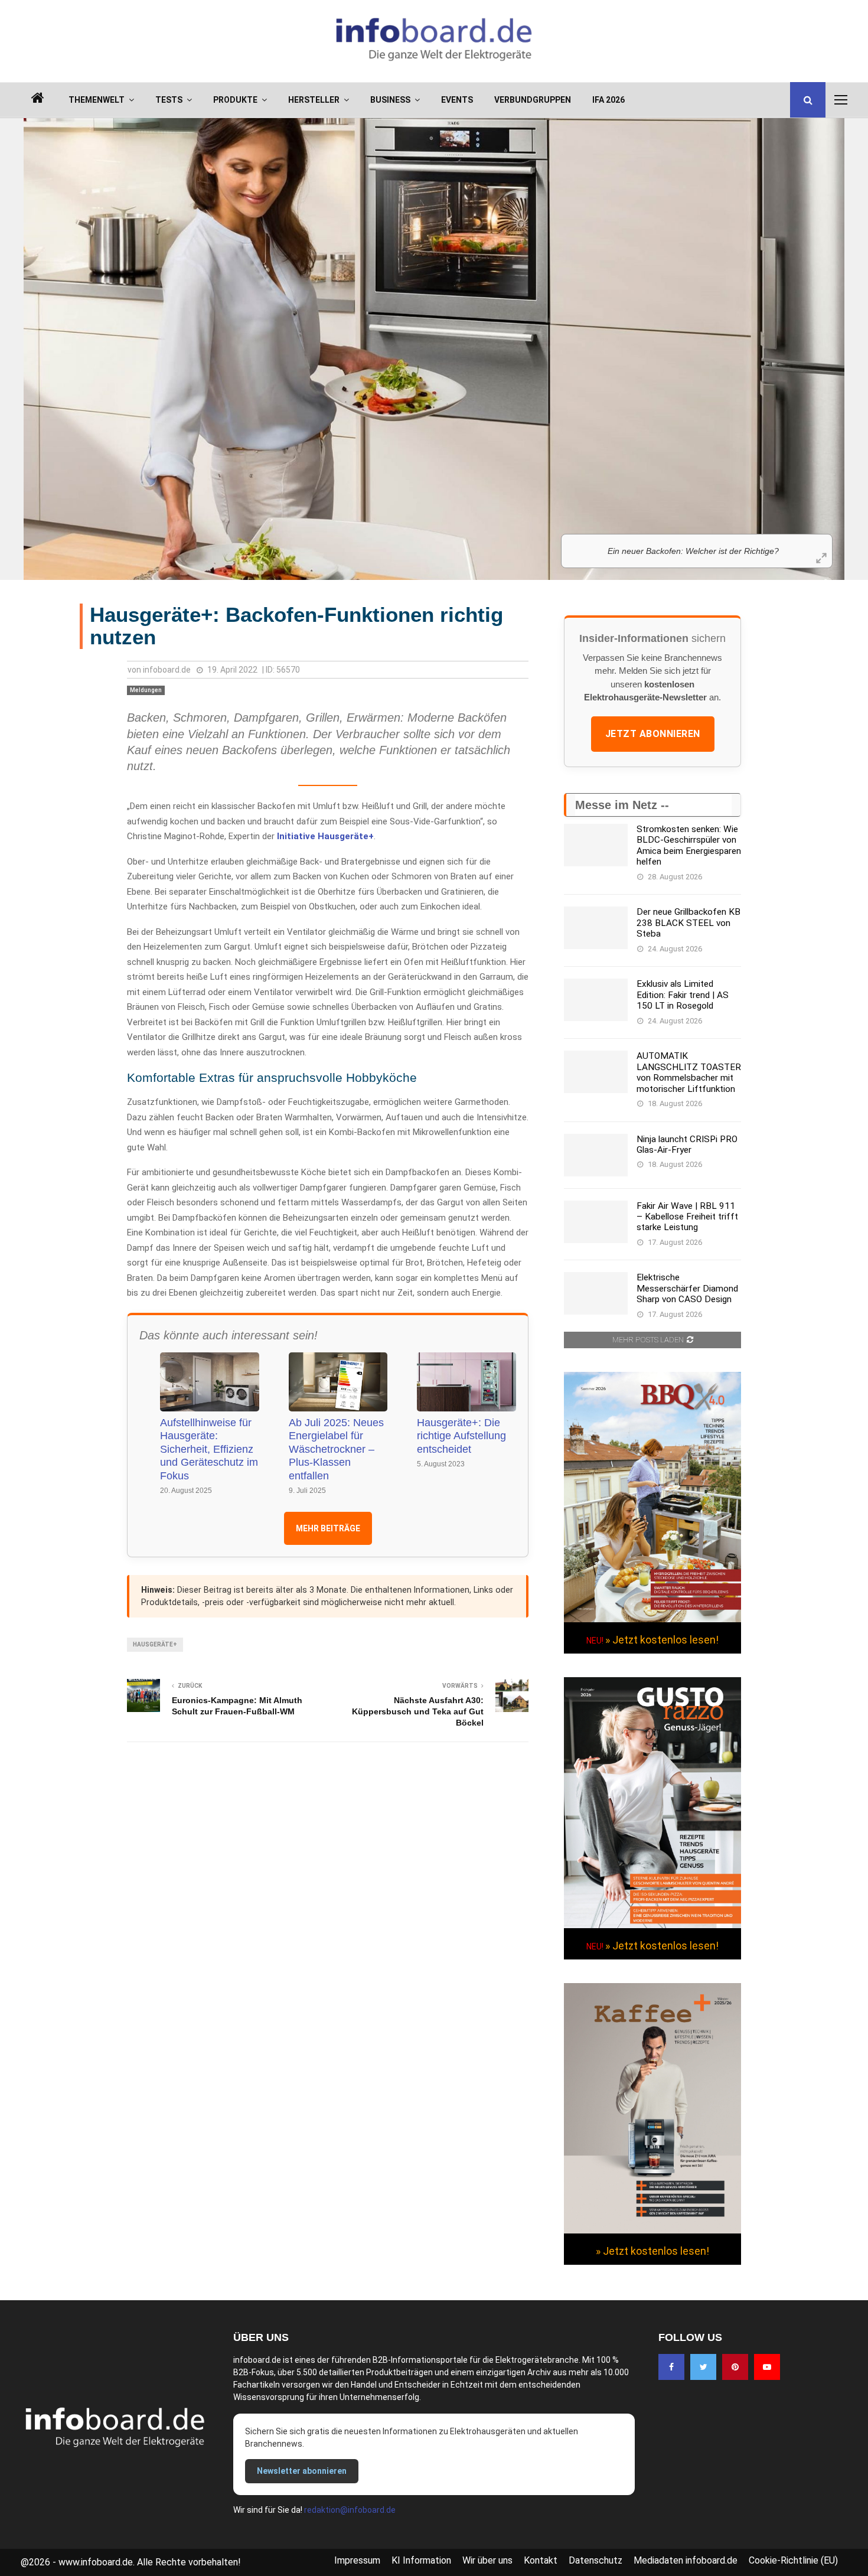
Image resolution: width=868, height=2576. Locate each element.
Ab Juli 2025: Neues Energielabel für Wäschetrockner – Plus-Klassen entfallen (336, 1449)
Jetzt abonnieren (653, 734)
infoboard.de (167, 670)
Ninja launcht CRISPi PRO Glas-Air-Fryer (687, 1144)
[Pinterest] (735, 2367)
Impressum (357, 2560)
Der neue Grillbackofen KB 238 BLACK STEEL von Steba (688, 923)
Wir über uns (487, 2560)
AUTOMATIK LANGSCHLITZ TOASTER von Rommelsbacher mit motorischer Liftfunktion (689, 1072)
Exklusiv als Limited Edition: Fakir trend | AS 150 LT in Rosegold (683, 995)
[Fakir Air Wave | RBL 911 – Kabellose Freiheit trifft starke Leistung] (596, 1222)
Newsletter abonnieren (302, 2471)
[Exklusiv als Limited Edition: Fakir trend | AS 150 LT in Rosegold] (596, 1000)
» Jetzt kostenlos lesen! (662, 1640)
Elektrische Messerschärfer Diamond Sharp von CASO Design (687, 1288)
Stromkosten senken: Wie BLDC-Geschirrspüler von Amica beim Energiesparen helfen (689, 845)
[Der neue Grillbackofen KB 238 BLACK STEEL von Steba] (596, 928)
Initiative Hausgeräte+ (325, 836)
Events (457, 100)
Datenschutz (595, 2560)
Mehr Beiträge (328, 1528)
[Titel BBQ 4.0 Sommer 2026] (652, 1619)
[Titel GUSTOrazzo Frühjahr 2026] (652, 1925)
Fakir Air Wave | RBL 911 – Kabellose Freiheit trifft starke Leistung (687, 1217)
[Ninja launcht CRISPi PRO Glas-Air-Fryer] (596, 1155)
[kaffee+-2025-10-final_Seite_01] (652, 2231)
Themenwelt (97, 100)
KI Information (421, 2560)
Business (390, 100)
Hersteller (314, 100)
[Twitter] (703, 2367)
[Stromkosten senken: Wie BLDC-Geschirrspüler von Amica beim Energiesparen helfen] (596, 845)
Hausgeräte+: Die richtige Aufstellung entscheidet (461, 1436)
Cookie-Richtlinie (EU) (793, 2560)
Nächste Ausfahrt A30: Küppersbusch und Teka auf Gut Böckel (418, 1711)
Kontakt (541, 2560)
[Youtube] (767, 2367)
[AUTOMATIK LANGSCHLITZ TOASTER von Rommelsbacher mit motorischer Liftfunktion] (596, 1072)
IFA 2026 (608, 100)
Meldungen (146, 690)
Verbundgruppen (533, 100)
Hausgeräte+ (155, 1644)
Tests (169, 100)
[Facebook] (671, 2367)
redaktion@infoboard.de (350, 2510)
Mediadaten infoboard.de (686, 2560)
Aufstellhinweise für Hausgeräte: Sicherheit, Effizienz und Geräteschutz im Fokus (209, 1449)
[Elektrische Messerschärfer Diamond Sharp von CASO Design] (596, 1293)
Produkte (235, 100)
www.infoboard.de (96, 2562)
